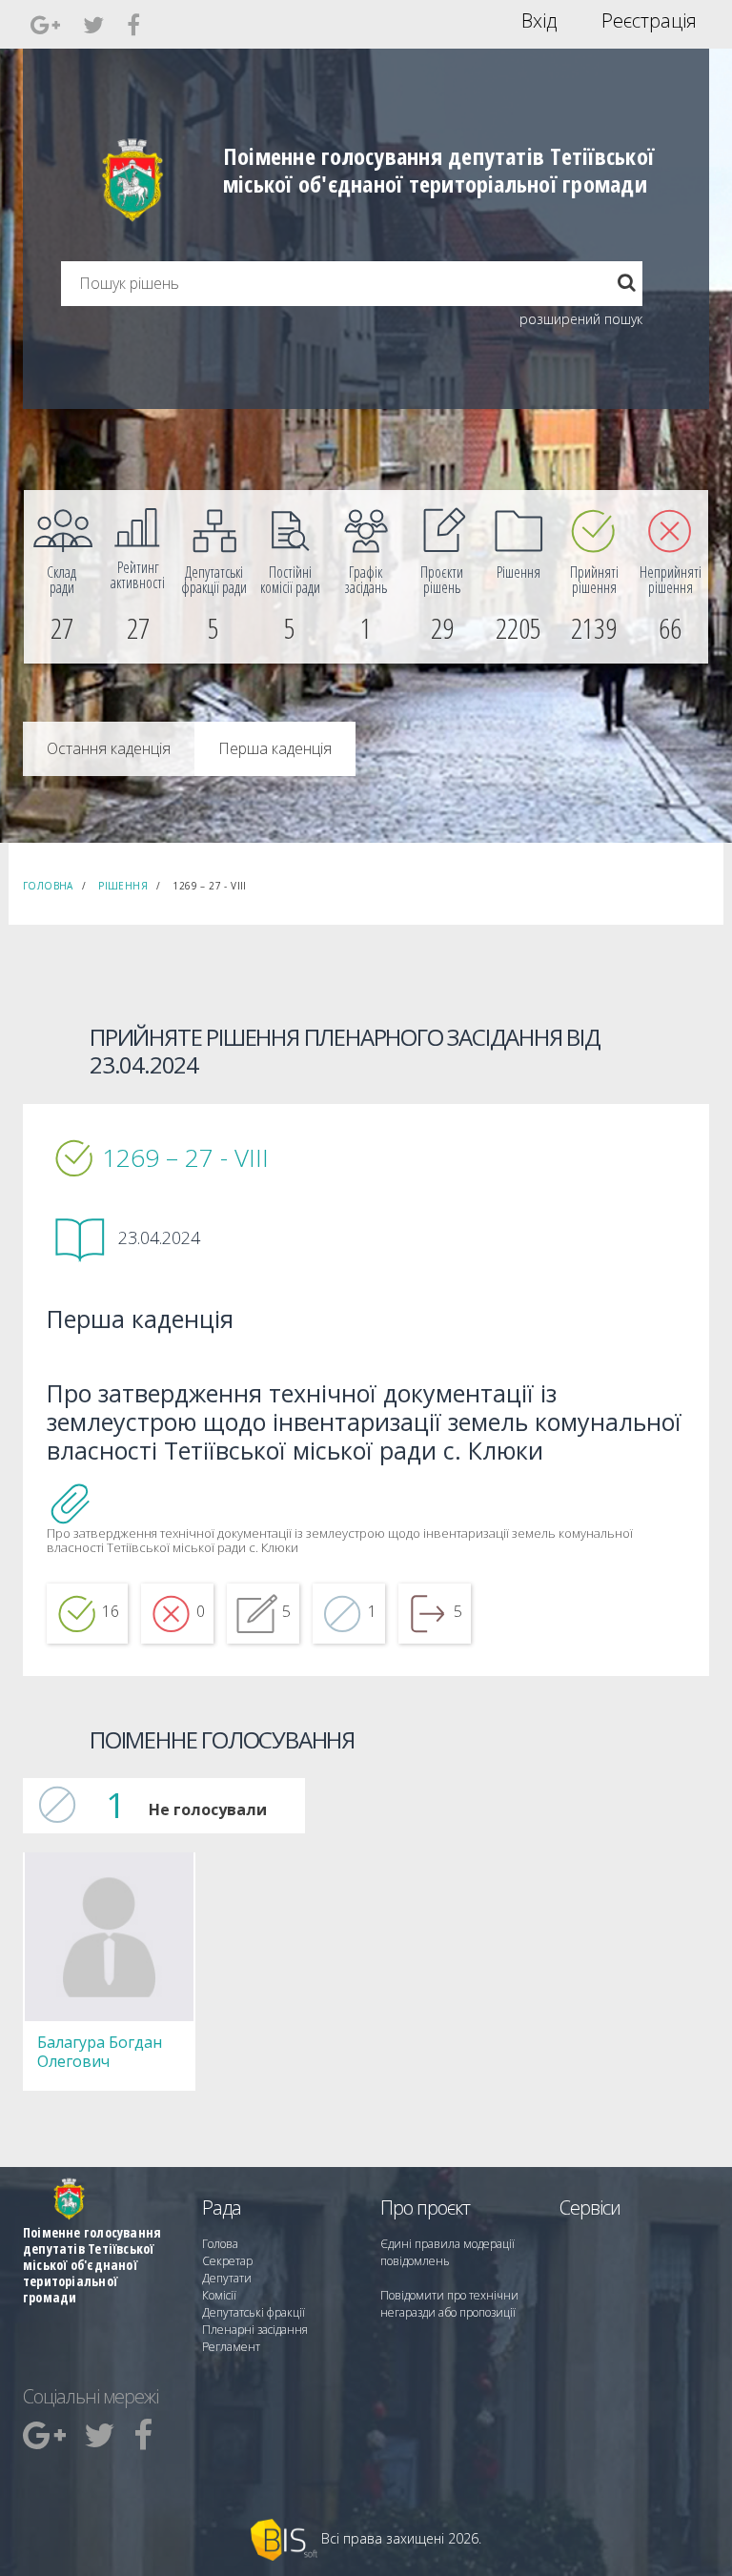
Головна (48, 886)
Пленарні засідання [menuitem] (255, 2330)
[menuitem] (62, 577)
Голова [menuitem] (220, 2244)
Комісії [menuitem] (219, 2295)
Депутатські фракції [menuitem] (254, 2312)
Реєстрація (649, 21)
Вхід (539, 21)
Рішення (123, 886)
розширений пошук (581, 319)
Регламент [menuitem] (231, 2347)
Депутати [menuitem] (227, 2278)
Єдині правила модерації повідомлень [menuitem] (447, 2252)
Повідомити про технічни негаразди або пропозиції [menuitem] (449, 2304)
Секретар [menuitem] (227, 2261)
